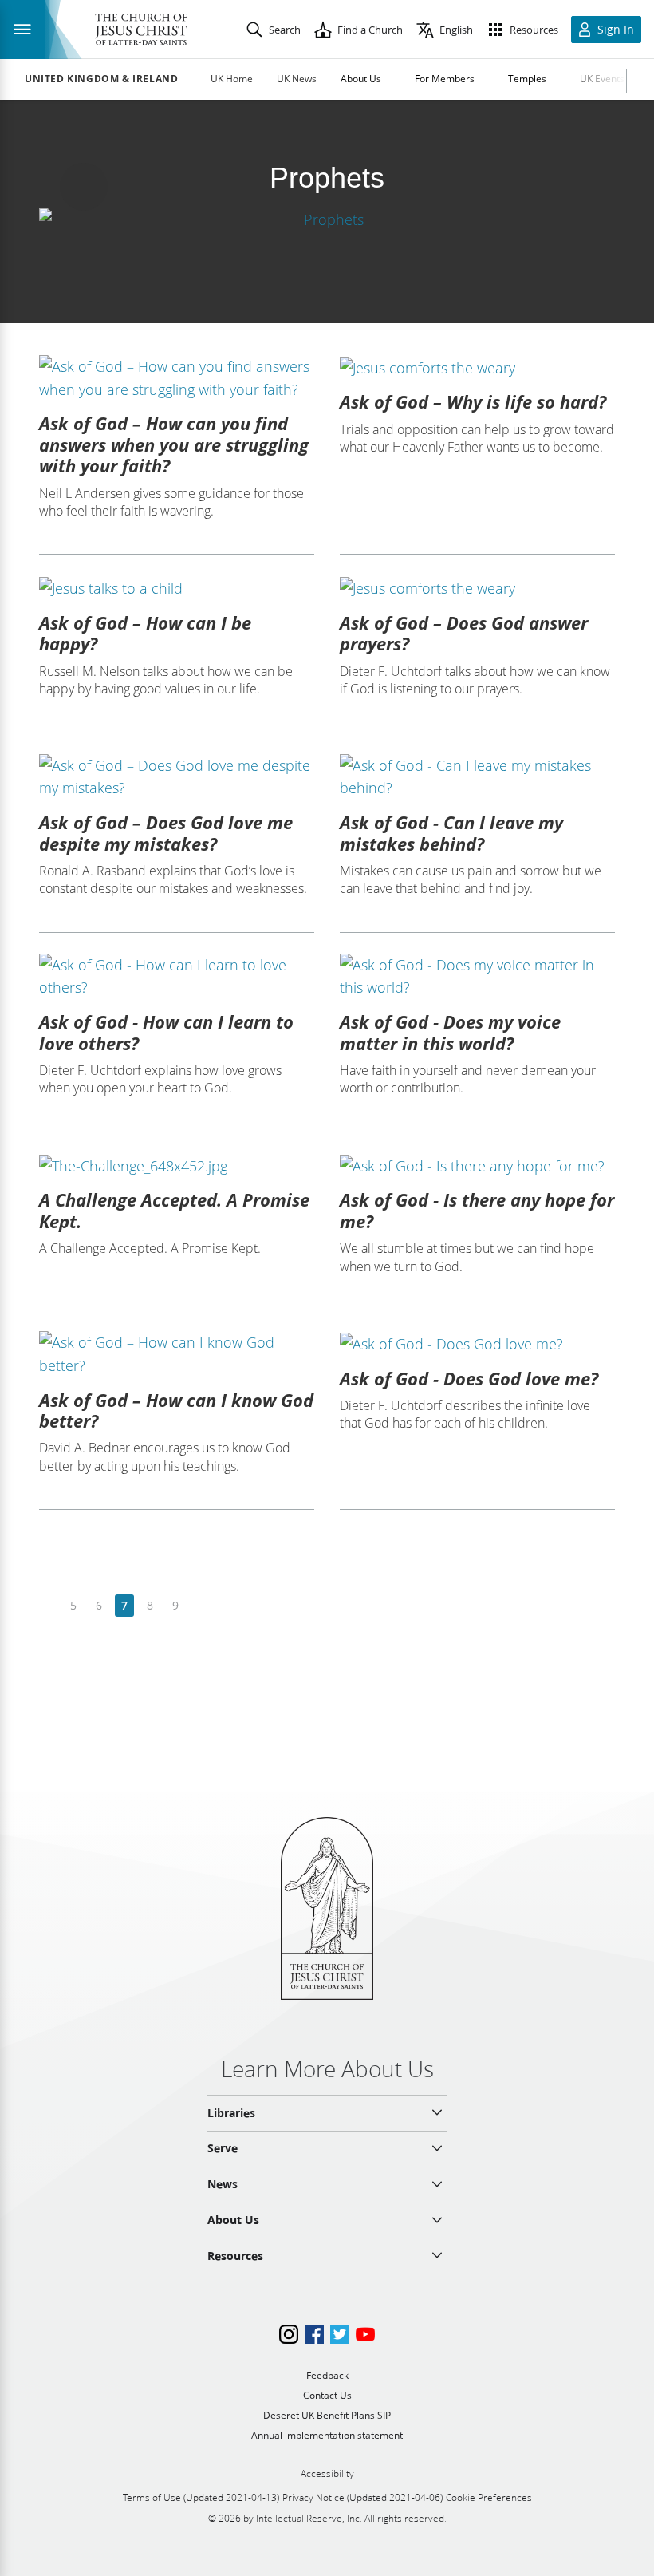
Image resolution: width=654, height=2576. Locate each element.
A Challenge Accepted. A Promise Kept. (174, 1210)
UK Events (602, 79)
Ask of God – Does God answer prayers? (464, 633)
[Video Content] (327, 219)
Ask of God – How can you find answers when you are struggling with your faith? (174, 444)
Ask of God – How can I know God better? (176, 1410)
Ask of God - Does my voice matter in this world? (450, 1032)
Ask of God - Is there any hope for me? (477, 1210)
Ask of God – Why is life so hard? (473, 401)
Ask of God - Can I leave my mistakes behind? (451, 832)
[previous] (48, 1606)
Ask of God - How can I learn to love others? (166, 1032)
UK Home (232, 79)
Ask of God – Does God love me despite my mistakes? (166, 832)
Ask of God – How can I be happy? (145, 633)
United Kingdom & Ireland (101, 79)
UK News (297, 79)
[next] (201, 1606)
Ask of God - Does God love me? (469, 1378)
